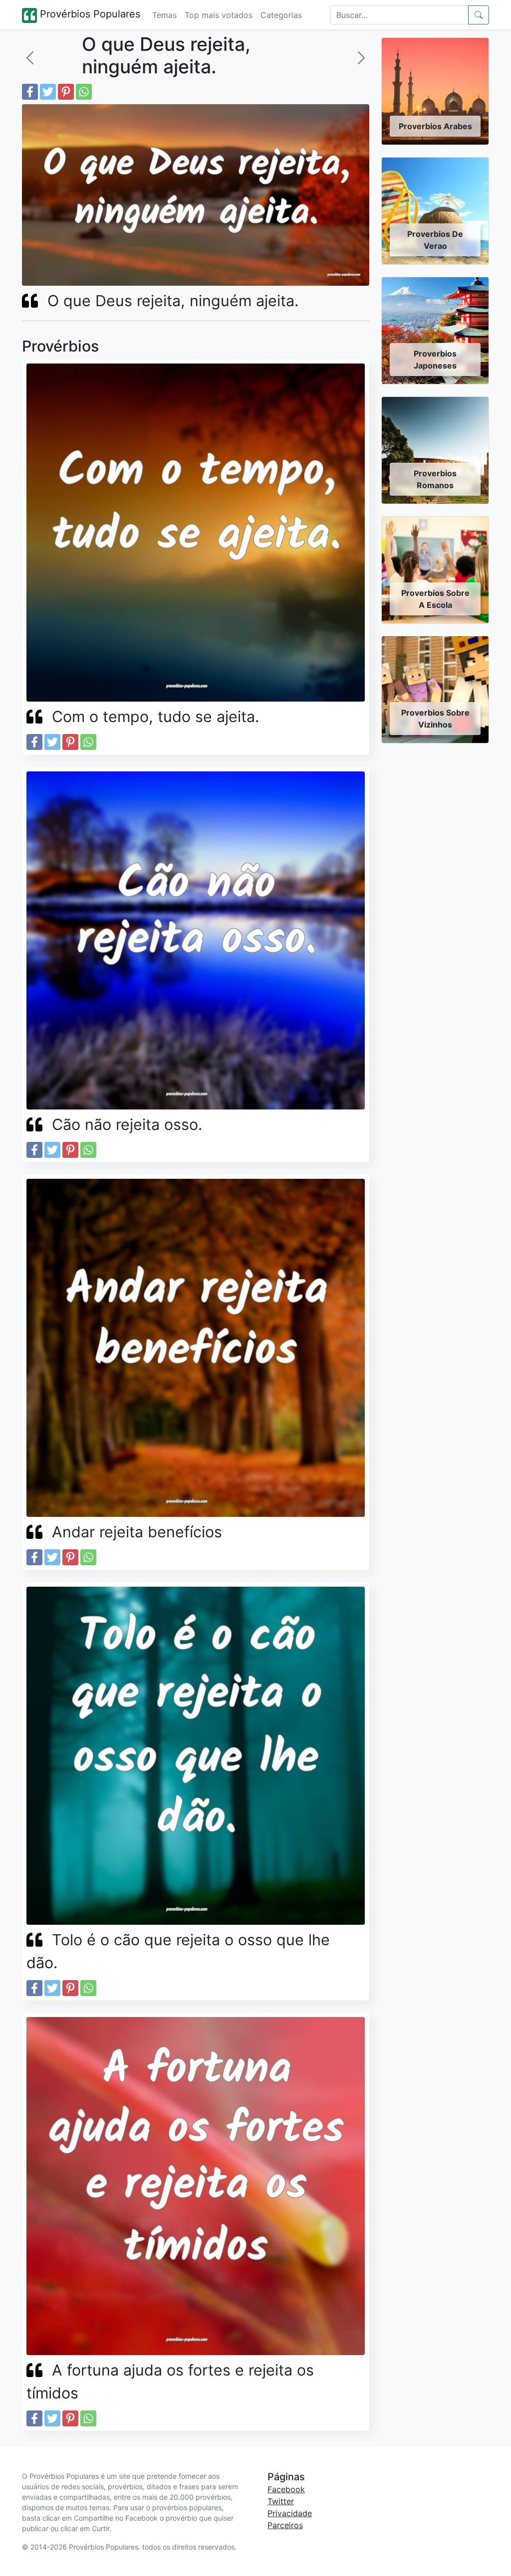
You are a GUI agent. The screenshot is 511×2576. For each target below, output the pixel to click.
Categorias (281, 15)
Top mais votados (219, 15)
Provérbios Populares (89, 14)
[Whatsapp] (84, 92)
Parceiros (285, 2525)
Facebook (286, 2489)
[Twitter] (48, 92)
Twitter (281, 2501)
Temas (164, 15)
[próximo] (361, 58)
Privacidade (290, 2513)
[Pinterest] (66, 92)
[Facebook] (30, 92)
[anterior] (30, 58)
